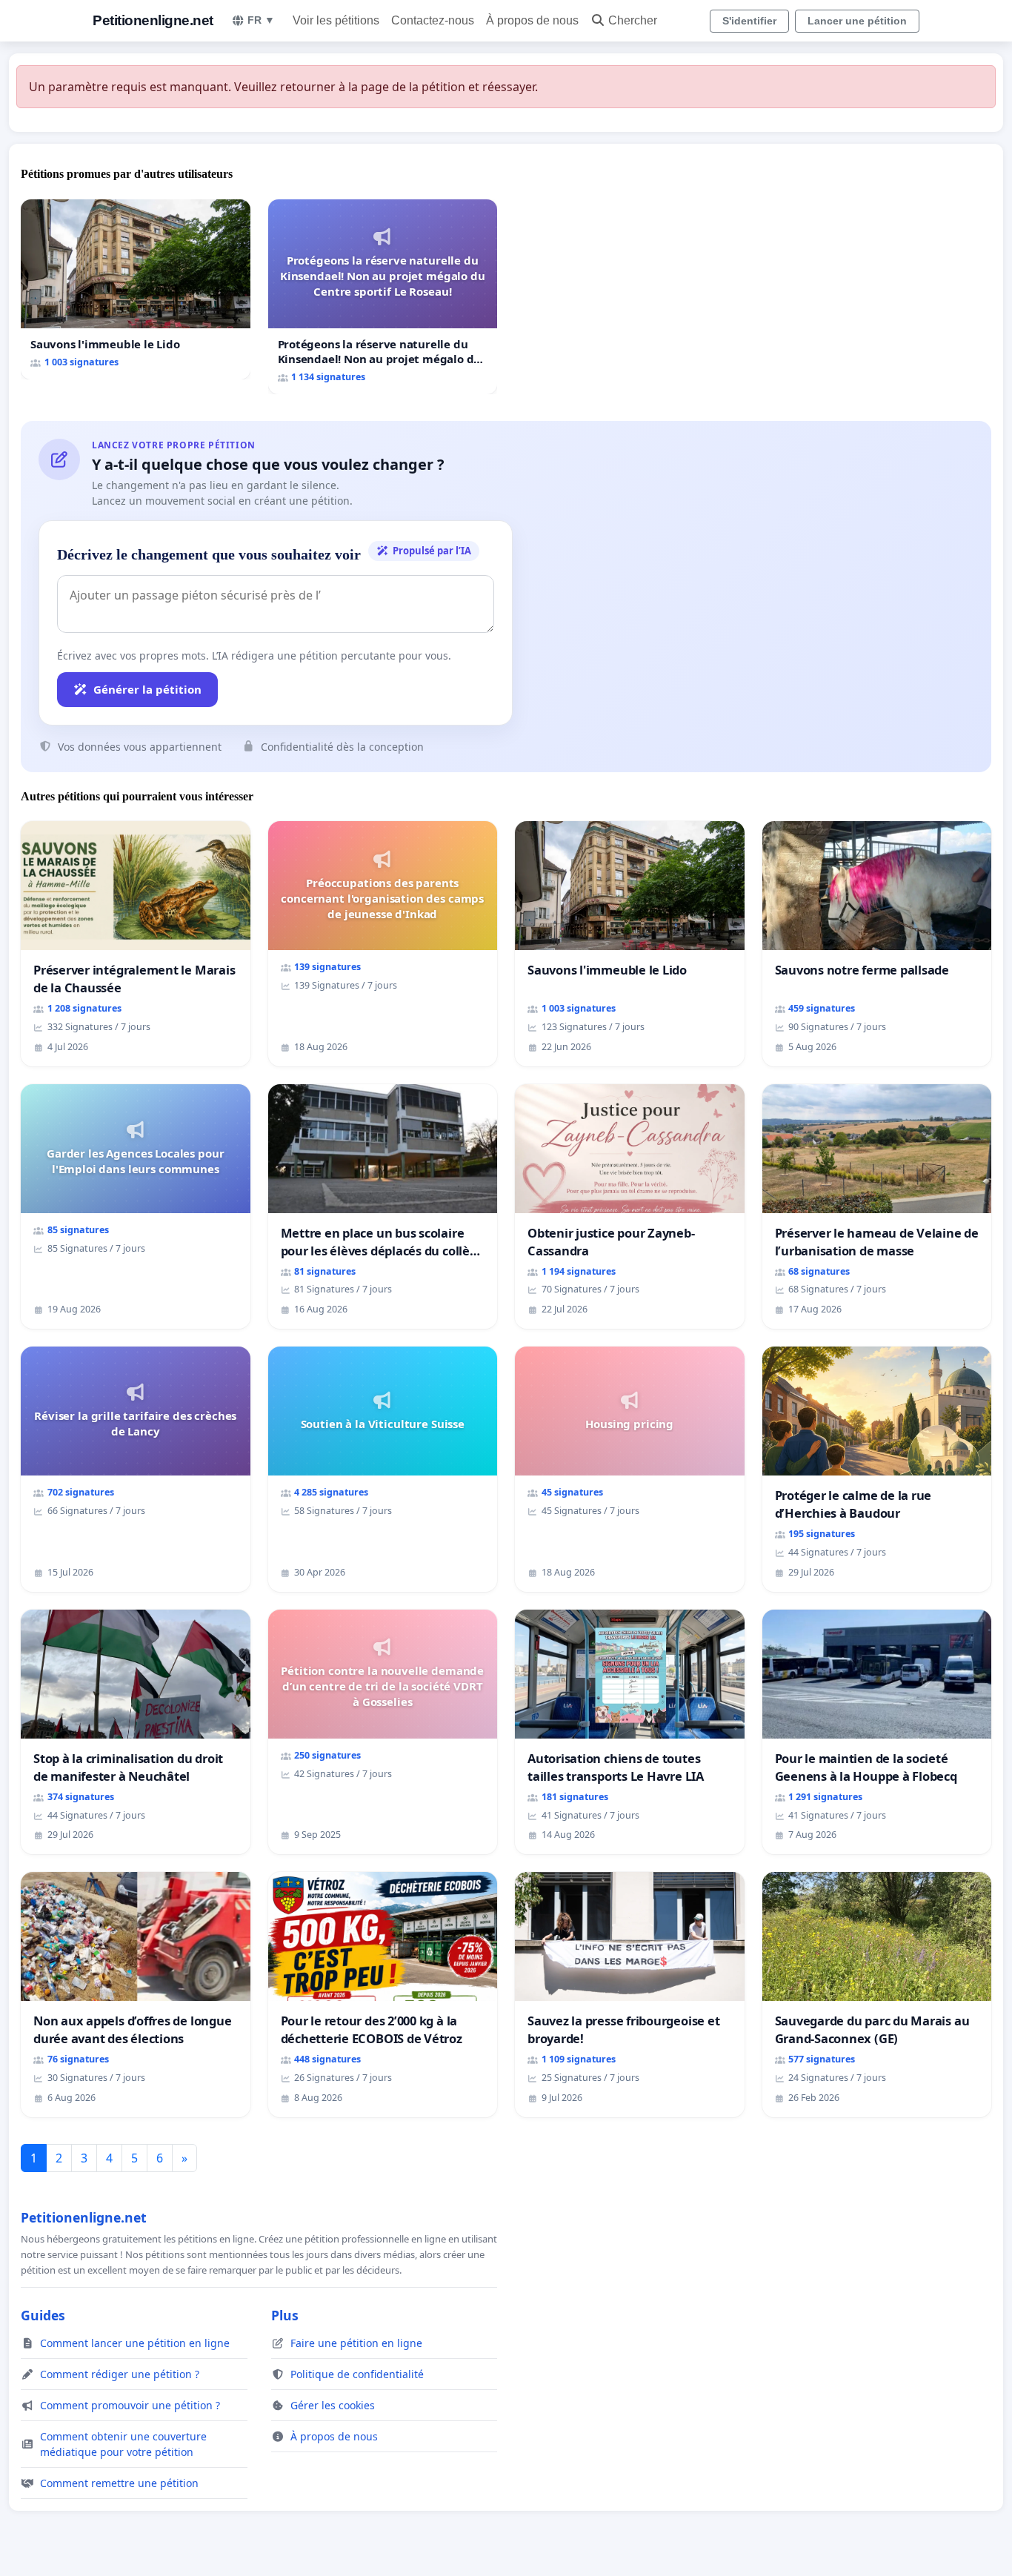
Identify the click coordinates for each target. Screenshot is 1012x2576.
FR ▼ (261, 20)
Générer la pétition (147, 689)
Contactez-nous (433, 20)
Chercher (633, 20)
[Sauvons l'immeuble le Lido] (136, 289)
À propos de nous (532, 20)
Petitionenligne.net (153, 20)
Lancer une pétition (857, 21)
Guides (43, 2315)
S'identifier (749, 21)
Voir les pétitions (336, 20)
